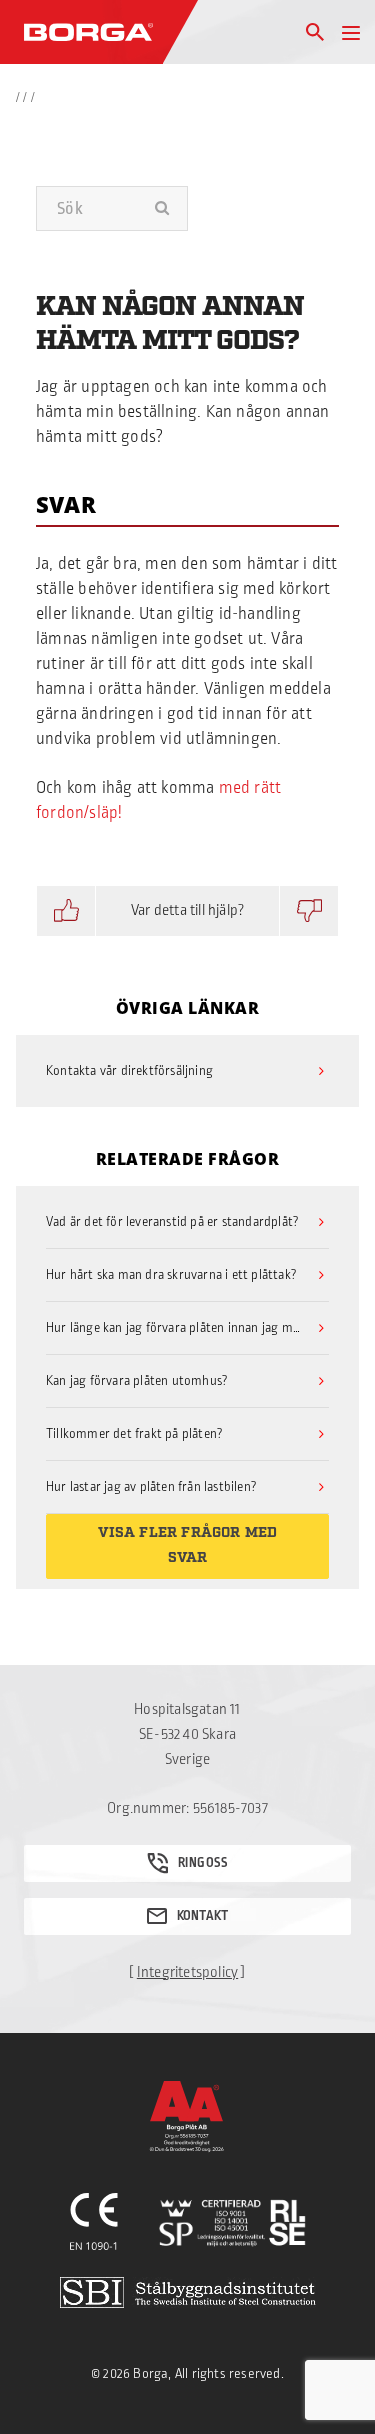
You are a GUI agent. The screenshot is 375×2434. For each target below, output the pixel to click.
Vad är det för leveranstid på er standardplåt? (172, 1222)
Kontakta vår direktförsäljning (129, 1071)
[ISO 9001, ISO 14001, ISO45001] (232, 2223)
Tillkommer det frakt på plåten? (134, 1434)
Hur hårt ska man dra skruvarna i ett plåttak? (171, 1275)
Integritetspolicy (187, 1972)
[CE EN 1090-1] (94, 2223)
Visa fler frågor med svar (188, 1545)
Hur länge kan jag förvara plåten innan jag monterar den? (187, 1328)
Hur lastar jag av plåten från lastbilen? (151, 1487)
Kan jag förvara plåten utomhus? (137, 1381)
